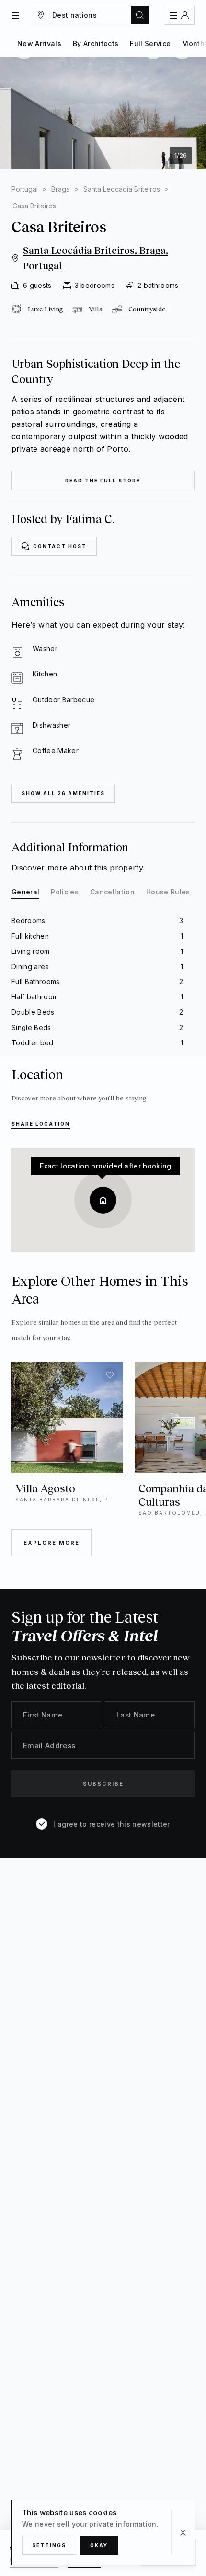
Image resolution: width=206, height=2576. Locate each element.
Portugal (25, 189)
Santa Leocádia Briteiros (122, 189)
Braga (61, 189)
